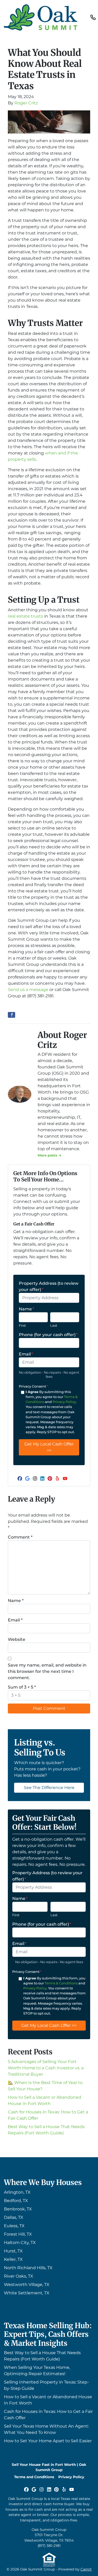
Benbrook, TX (18, 2209)
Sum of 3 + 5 (22, 1687)
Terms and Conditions (34, 2477)
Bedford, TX (16, 2201)
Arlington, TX (17, 2192)
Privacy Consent (33, 1386)
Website (17, 1639)
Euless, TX (14, 2226)
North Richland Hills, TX (28, 2268)
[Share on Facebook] (11, 1015)
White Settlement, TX (27, 2293)
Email (26, 1354)
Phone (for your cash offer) (48, 1335)
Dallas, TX (14, 2217)
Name (26, 1309)
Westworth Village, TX (27, 2285)
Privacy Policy (64, 1402)
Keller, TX (13, 2259)
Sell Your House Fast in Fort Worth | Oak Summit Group (49, 2467)
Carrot (86, 2569)
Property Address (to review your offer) (49, 1286)
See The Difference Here (49, 1788)
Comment (20, 1537)
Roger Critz (26, 103)
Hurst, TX (13, 2251)
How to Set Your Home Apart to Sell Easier (48, 2441)
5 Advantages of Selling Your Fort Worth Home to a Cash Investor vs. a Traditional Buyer (46, 2068)
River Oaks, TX (19, 2276)
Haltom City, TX (20, 2243)
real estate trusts (25, 616)
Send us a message (28, 990)
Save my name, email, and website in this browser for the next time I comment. (47, 1671)
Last (54, 1326)
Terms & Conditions (61, 1983)
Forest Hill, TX (18, 2234)
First (22, 1326)
